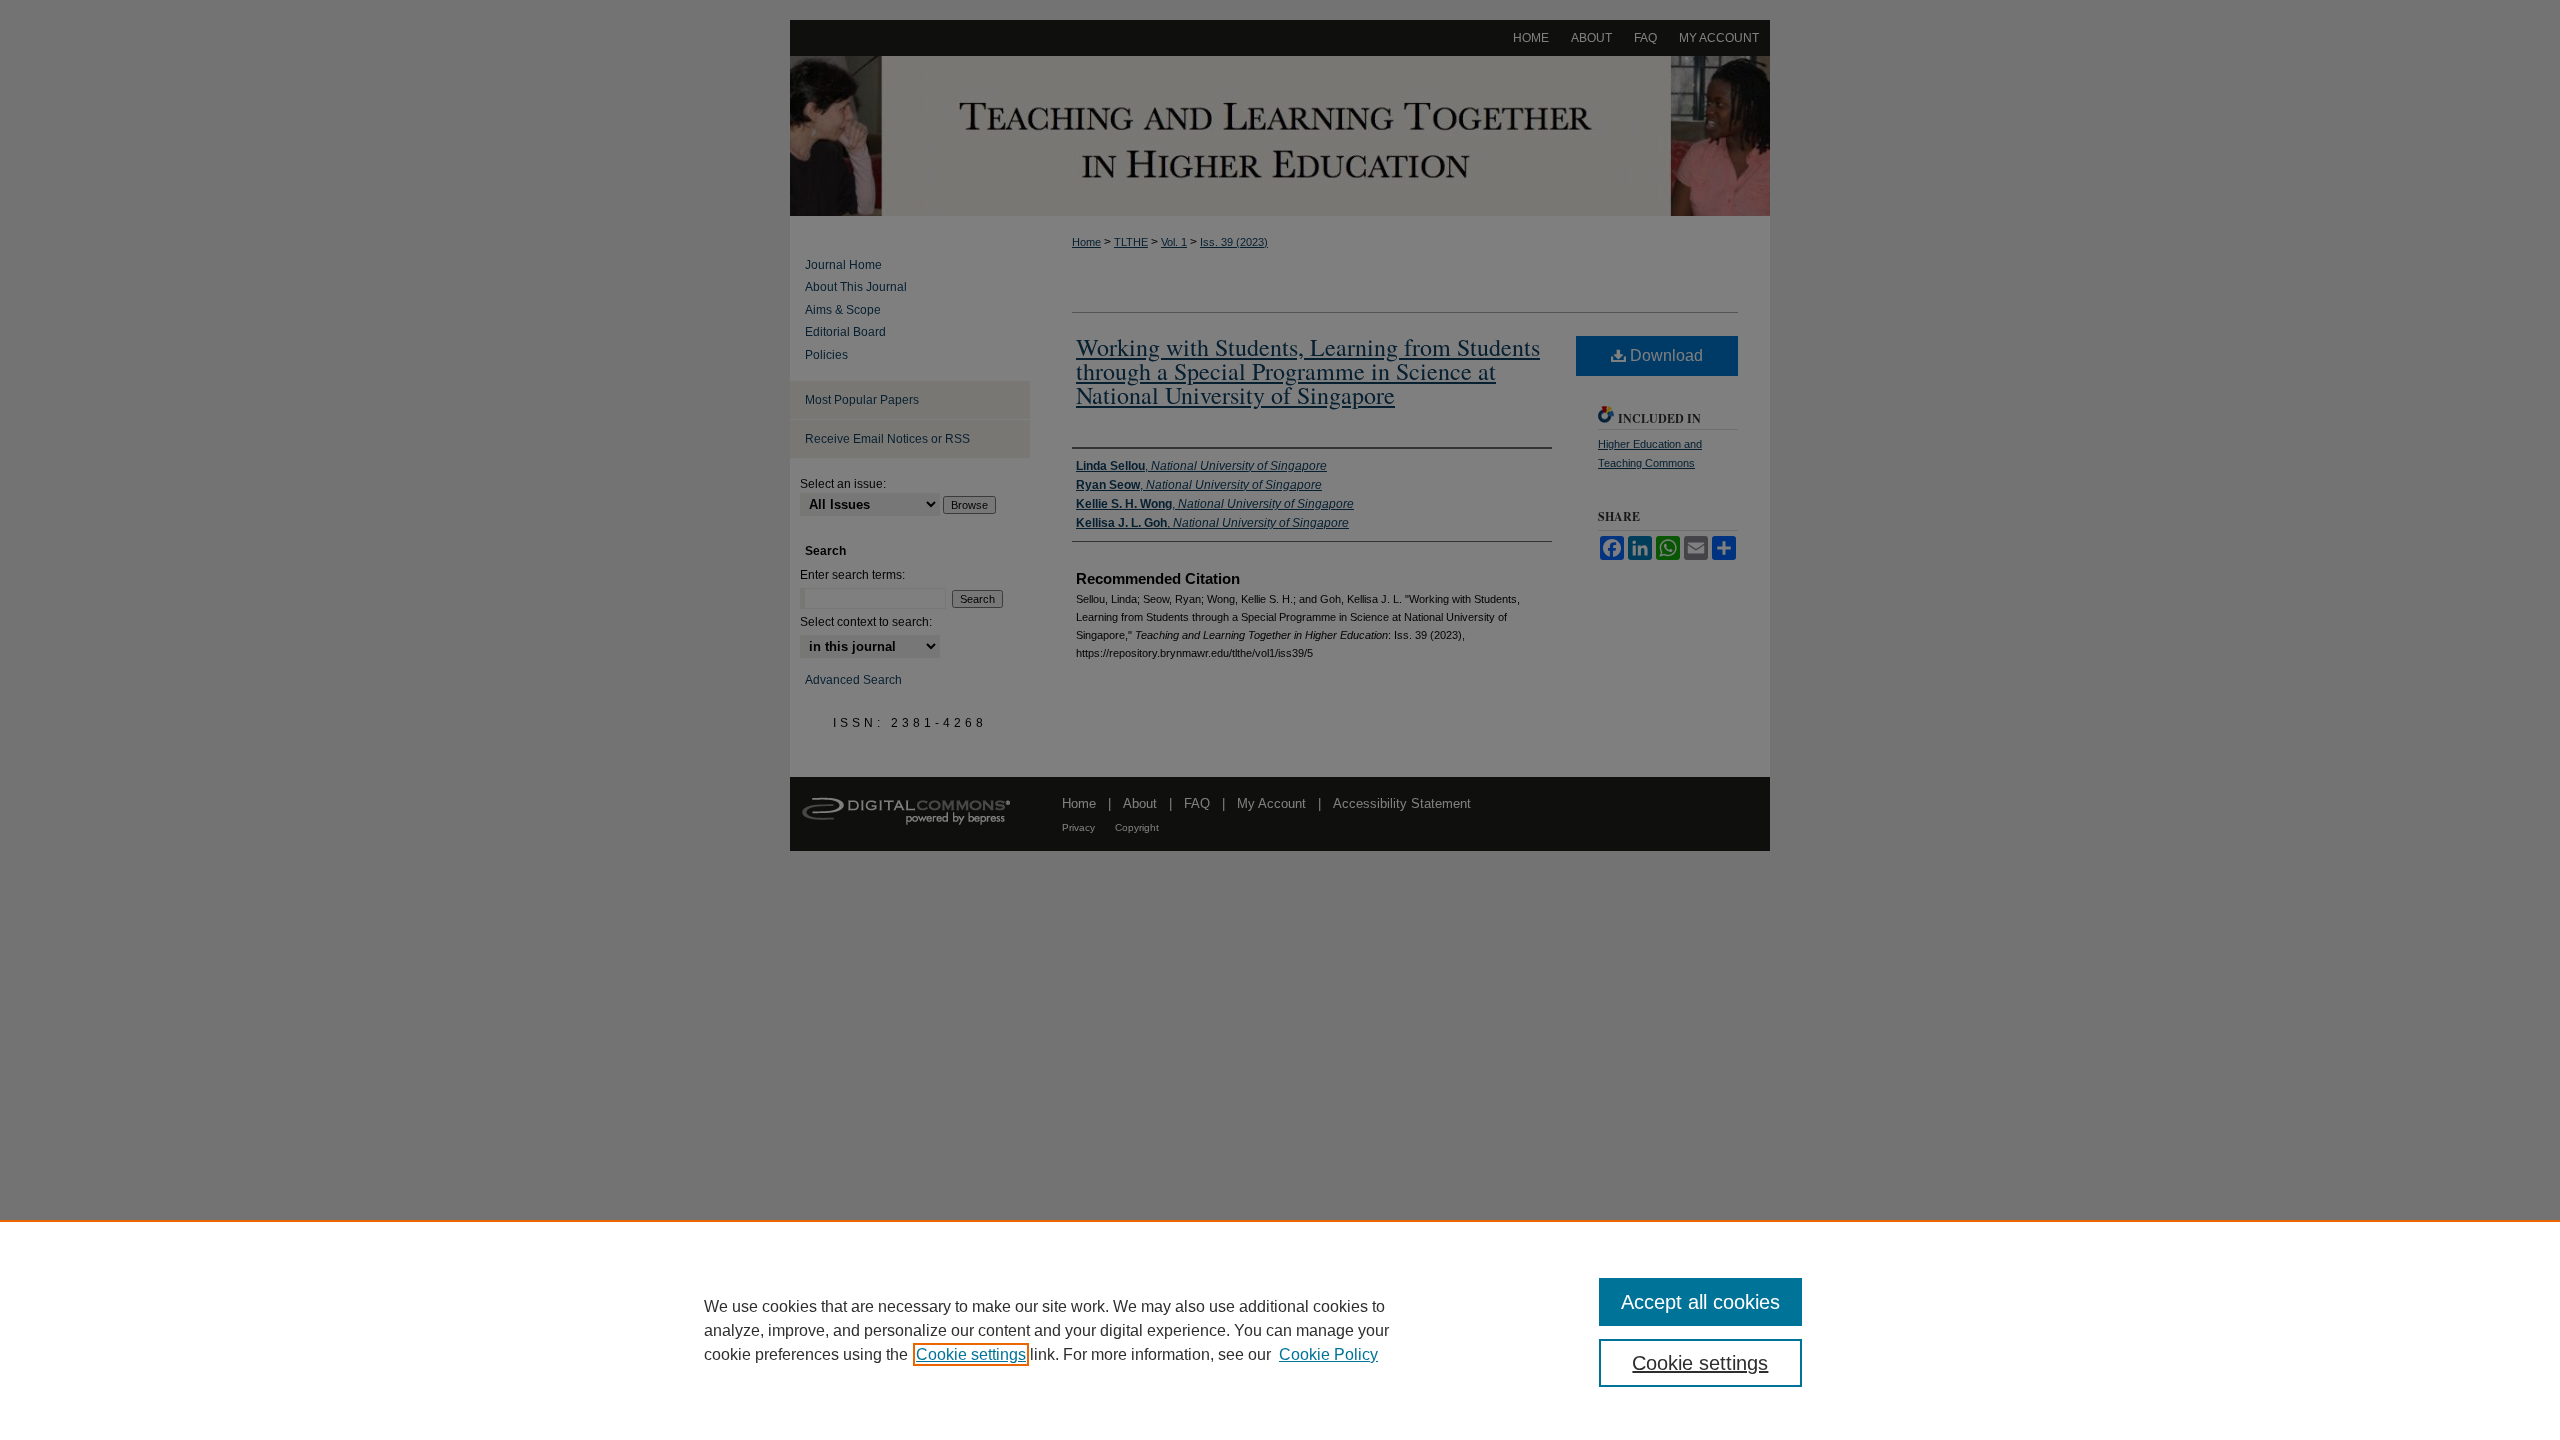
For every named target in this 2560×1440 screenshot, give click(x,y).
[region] (1280, 1330)
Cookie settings (971, 1354)
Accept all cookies (1700, 1302)
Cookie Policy (1328, 1354)
